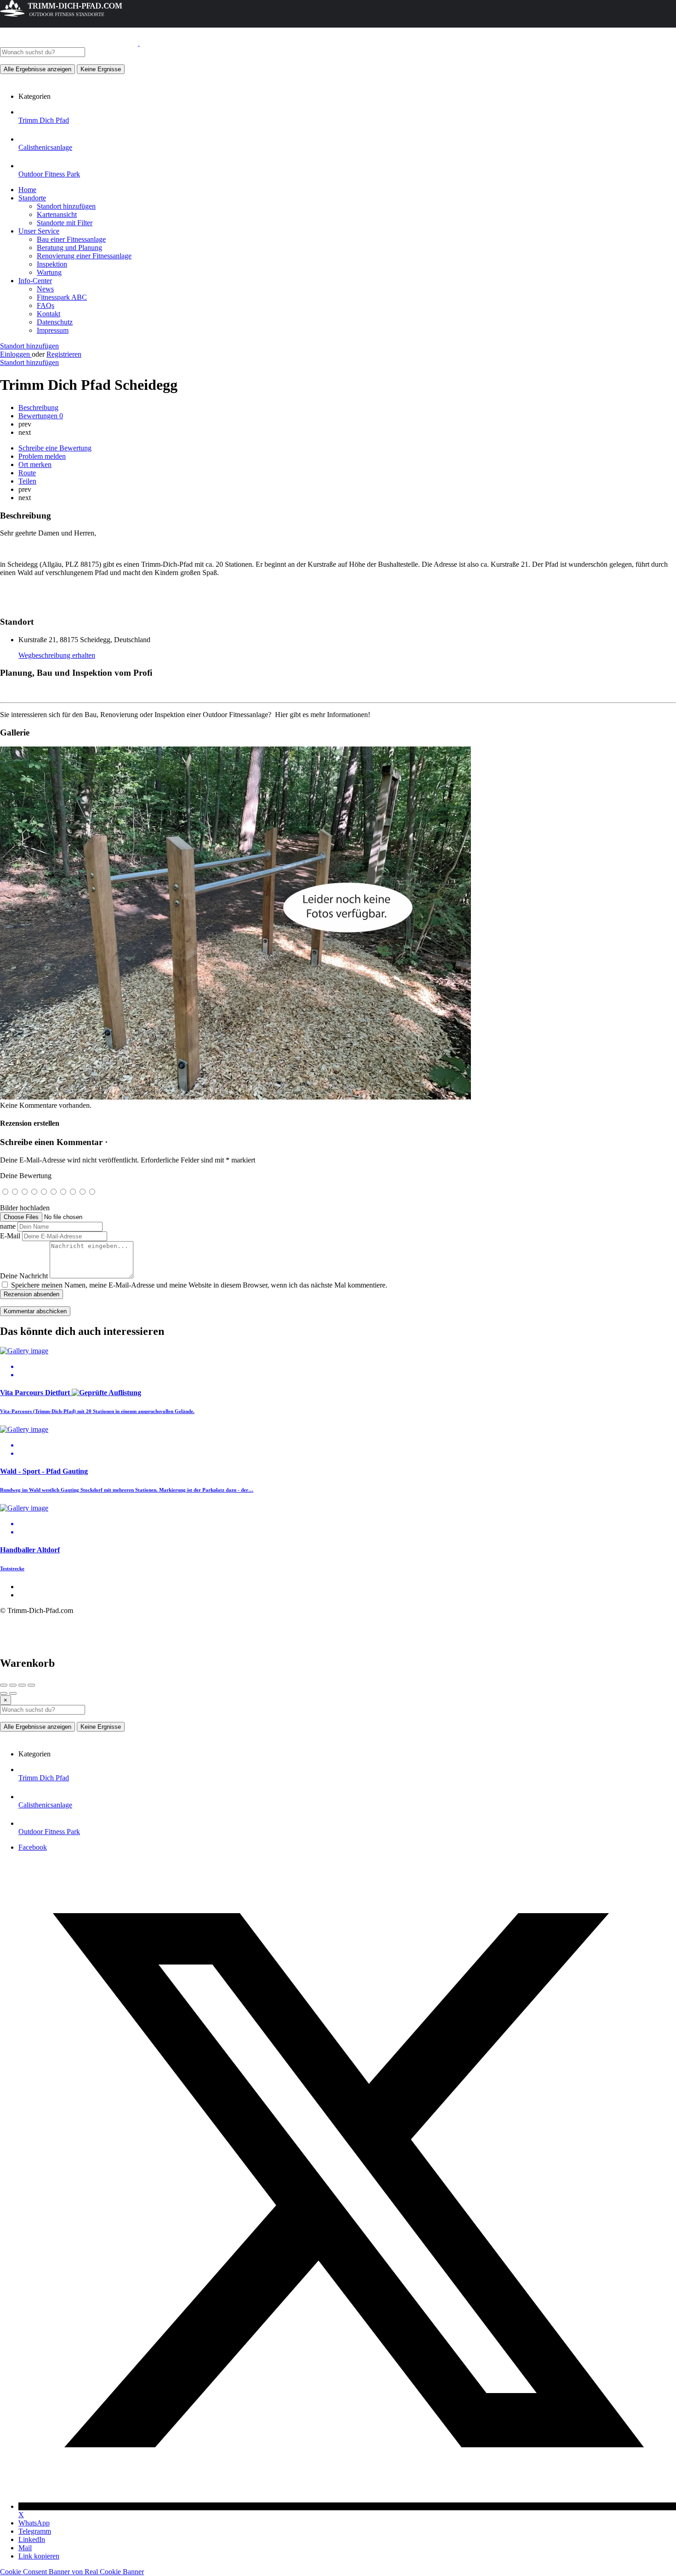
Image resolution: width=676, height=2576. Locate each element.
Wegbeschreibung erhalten (57, 655)
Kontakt (49, 314)
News (45, 289)
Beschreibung (38, 407)
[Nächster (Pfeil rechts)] (13, 1693)
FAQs (46, 305)
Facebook (33, 1847)
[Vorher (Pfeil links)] (4, 1693)
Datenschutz (55, 322)
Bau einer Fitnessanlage (71, 239)
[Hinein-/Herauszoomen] (31, 1685)
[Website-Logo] (70, 43)
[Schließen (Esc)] (4, 1685)
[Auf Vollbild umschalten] (22, 1685)
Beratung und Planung (69, 248)
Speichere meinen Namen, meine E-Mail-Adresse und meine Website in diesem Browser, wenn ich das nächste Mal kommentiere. (199, 1285)
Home (27, 190)
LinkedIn (32, 2539)
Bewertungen (41, 416)
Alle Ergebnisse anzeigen (37, 69)
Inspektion (52, 264)
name (8, 1226)
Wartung (49, 272)
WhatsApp (34, 2523)
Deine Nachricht (24, 1276)
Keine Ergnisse (101, 69)
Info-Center (35, 281)
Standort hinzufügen (66, 206)
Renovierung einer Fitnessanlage (84, 256)
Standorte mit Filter (65, 223)
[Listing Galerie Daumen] (235, 1097)
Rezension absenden (32, 1294)
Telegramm (35, 2531)
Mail (25, 2548)
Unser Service (39, 231)
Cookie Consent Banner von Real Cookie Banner (72, 2572)
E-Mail (10, 1236)
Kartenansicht (57, 214)
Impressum (53, 330)
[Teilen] (13, 1685)
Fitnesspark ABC (62, 297)
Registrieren (64, 354)
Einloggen (16, 354)
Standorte (32, 198)
